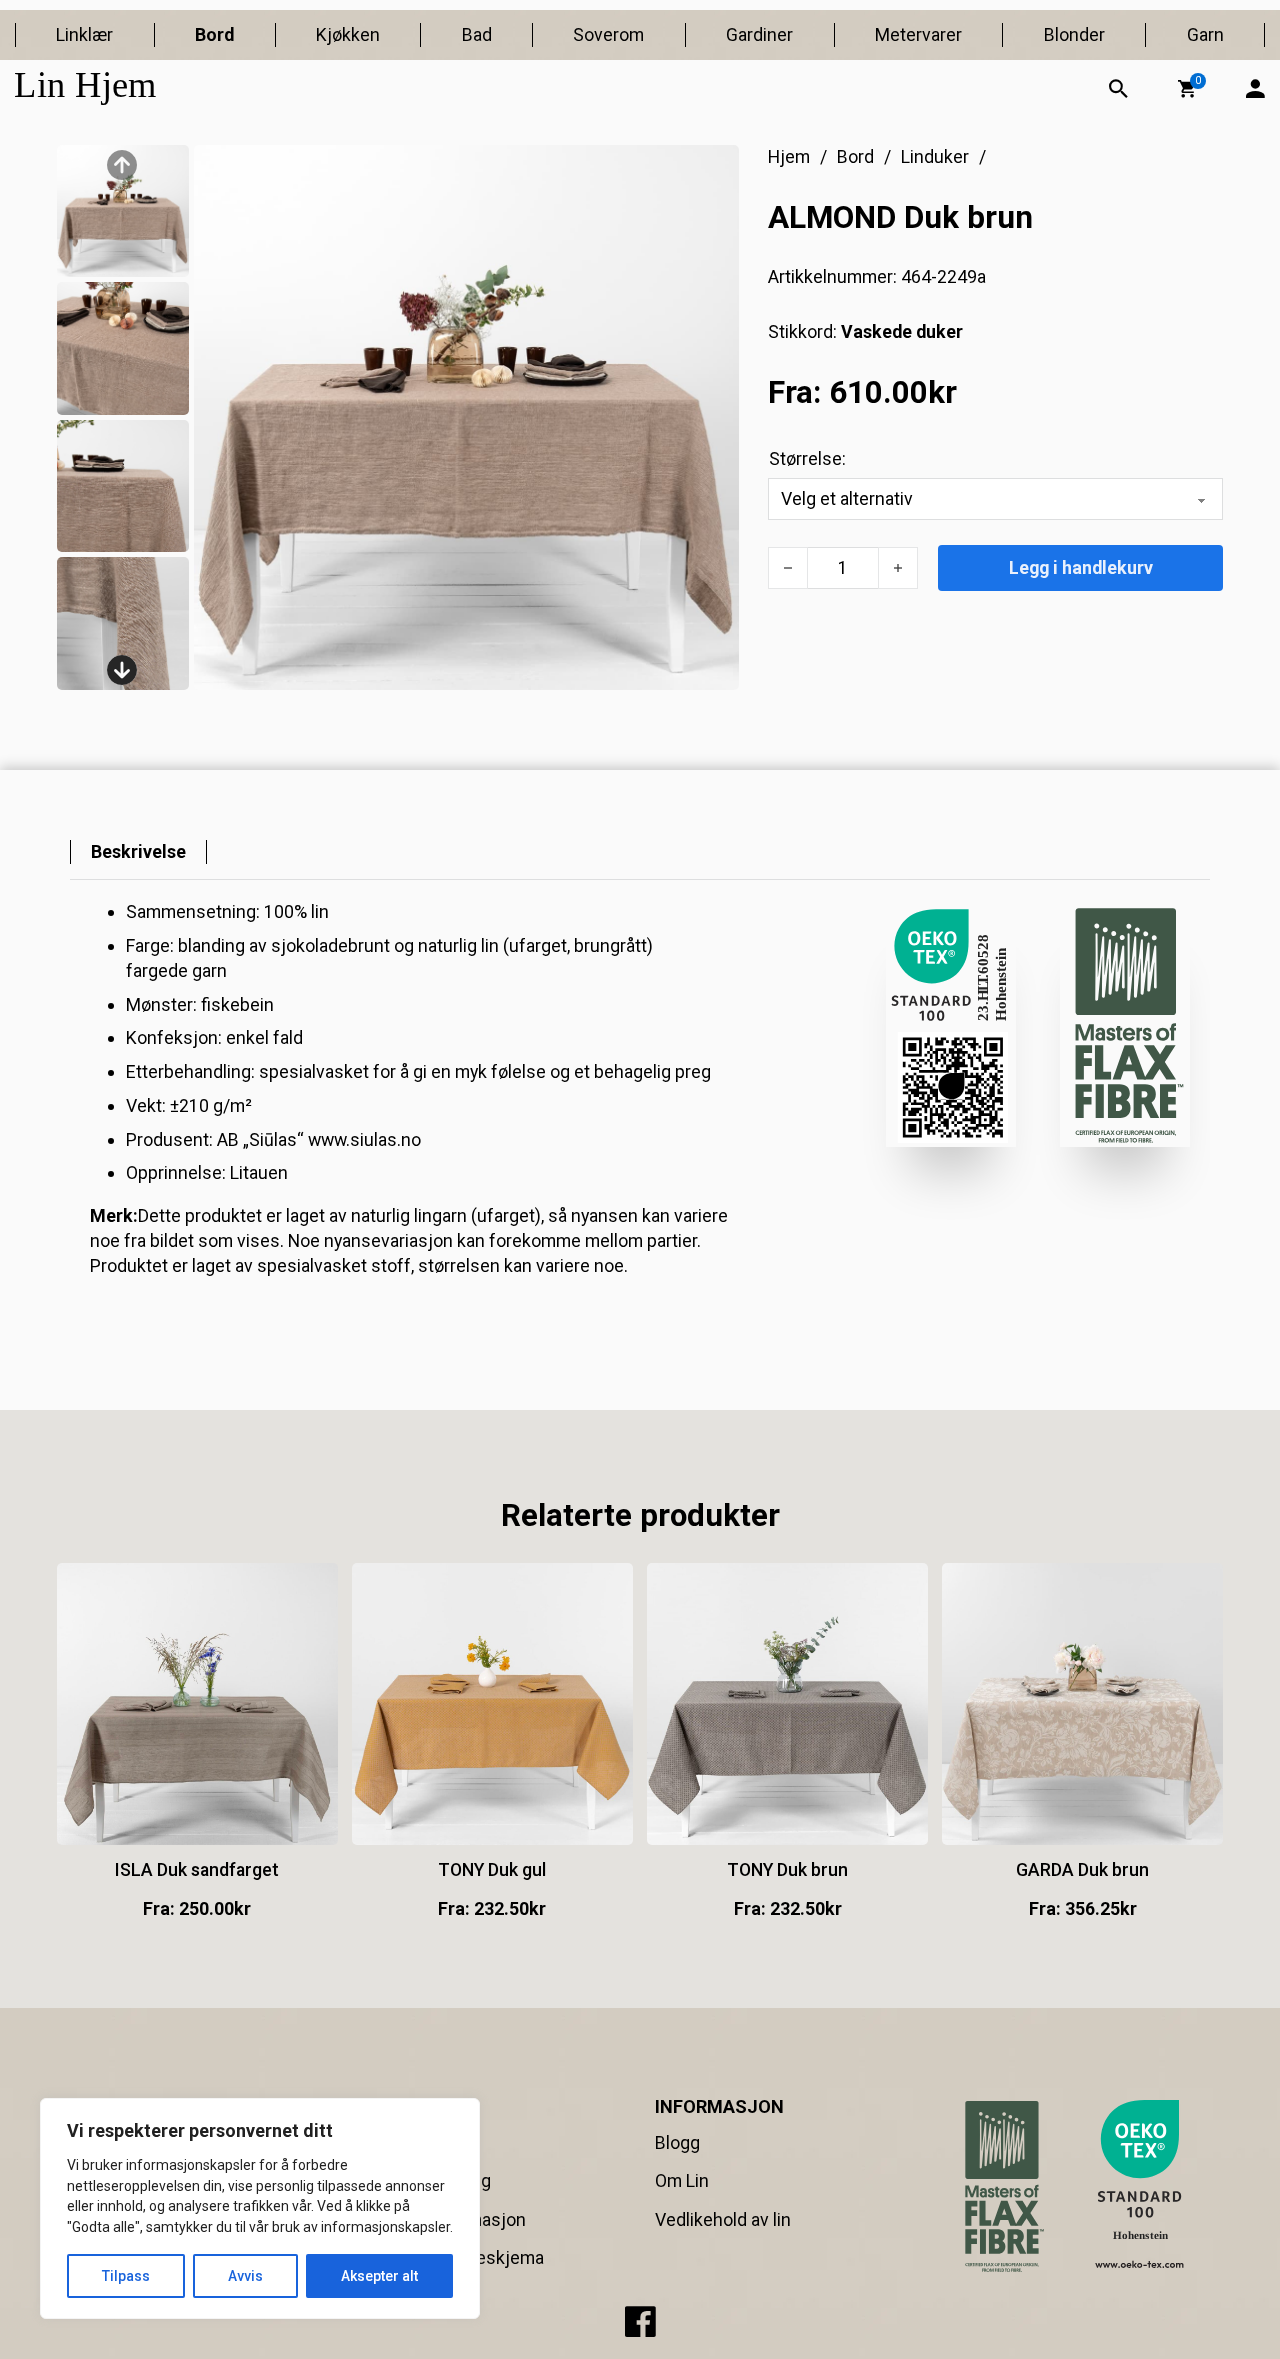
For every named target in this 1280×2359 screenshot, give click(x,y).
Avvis (245, 2276)
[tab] (138, 852)
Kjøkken (348, 34)
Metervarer (918, 34)
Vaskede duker (902, 331)
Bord (214, 34)
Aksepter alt (379, 2276)
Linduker (935, 156)
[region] (260, 2208)
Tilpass (126, 2276)
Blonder (1074, 34)
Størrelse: (807, 458)
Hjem (789, 156)
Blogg (677, 2142)
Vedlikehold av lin (723, 2219)
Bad (477, 34)
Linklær (84, 34)
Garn (1205, 34)
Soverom (608, 34)
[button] (1187, 89)
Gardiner (759, 34)
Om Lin (682, 2180)
